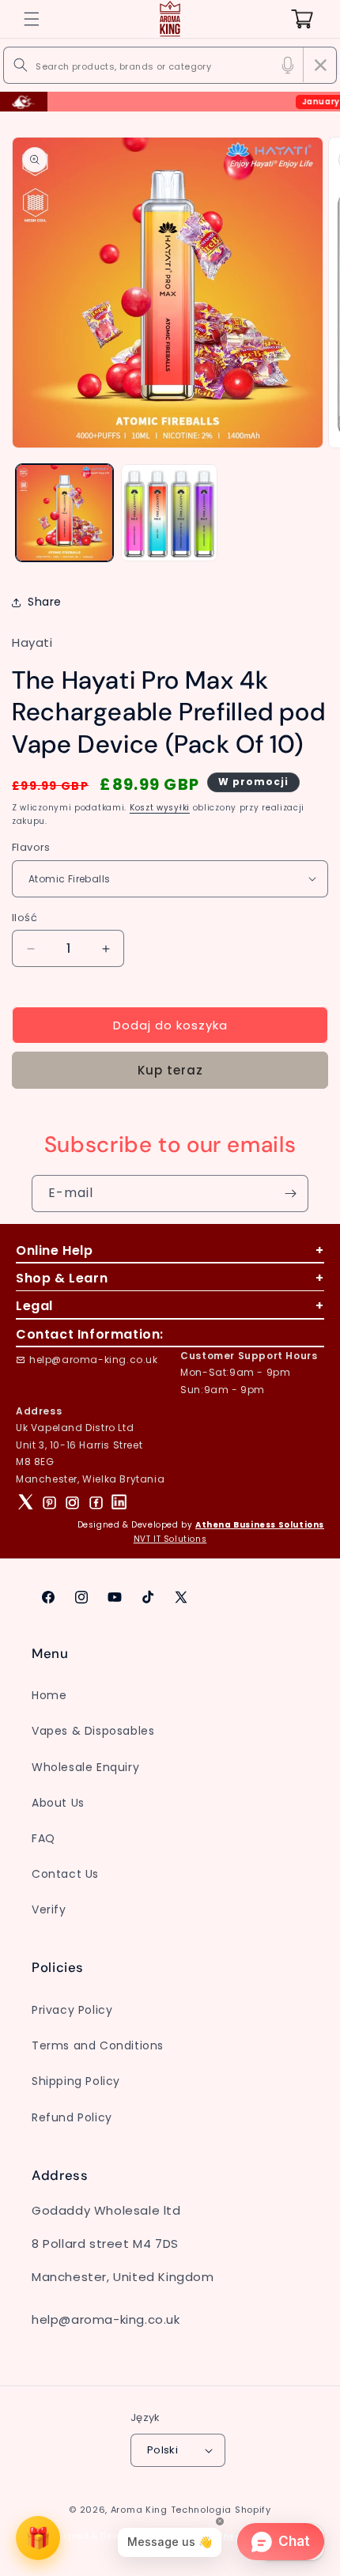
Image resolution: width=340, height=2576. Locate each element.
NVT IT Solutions (170, 1539)
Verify (49, 1909)
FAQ (43, 1838)
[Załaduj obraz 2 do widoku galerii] (170, 513)
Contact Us (65, 1874)
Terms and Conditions (98, 2045)
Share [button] (45, 602)
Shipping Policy (76, 2081)
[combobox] (170, 65)
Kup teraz (170, 1070)
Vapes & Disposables (93, 1731)
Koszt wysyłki (160, 808)
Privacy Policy (72, 2010)
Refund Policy (72, 2117)
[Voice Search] (288, 65)
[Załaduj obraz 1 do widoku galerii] (64, 513)
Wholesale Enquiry (85, 1767)
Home (49, 1695)
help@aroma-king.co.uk (94, 1360)
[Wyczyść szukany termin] (320, 65)
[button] (32, 19)
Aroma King (139, 2510)
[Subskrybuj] (290, 1194)
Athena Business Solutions (260, 1525)
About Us (58, 1803)
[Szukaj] (21, 65)
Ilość (25, 918)
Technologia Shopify (221, 2510)
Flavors (31, 847)
